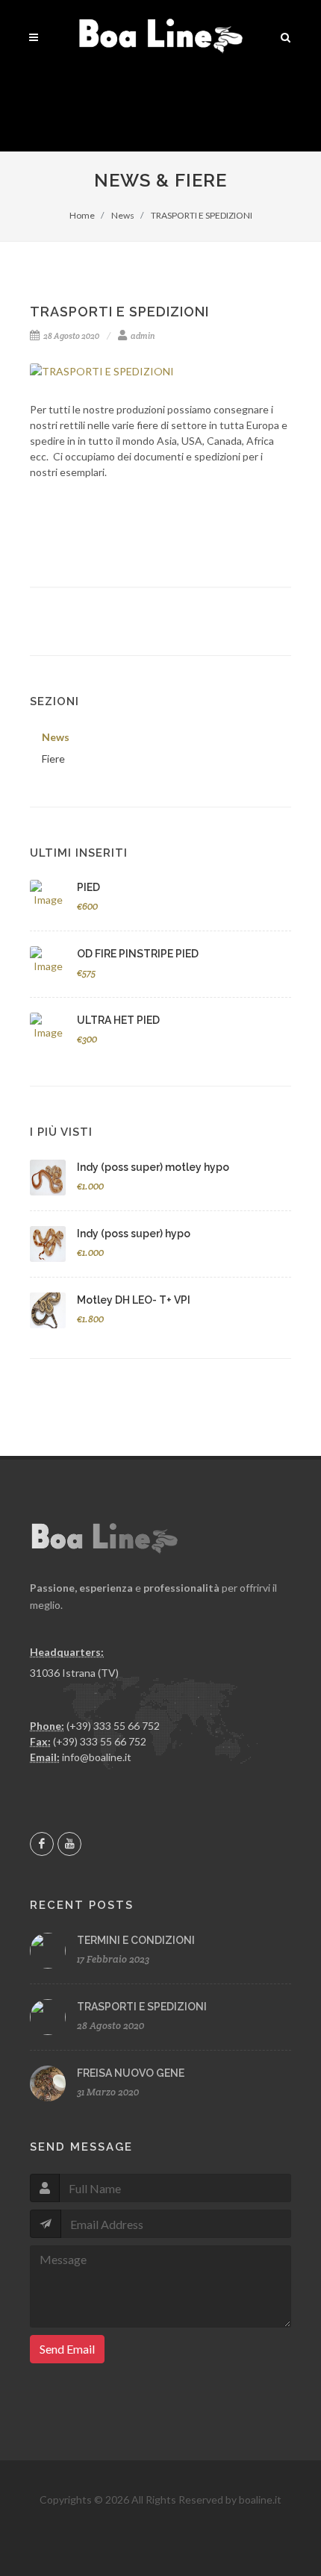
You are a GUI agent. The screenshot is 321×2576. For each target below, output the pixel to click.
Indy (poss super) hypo (134, 1234)
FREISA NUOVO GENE (131, 2073)
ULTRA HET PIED (118, 1020)
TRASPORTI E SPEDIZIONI (201, 215)
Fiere (53, 759)
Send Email (67, 2349)
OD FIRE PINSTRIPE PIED (138, 954)
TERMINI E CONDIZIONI (136, 1940)
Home (82, 215)
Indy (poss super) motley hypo (153, 1167)
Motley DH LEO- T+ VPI (134, 1300)
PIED (88, 887)
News (122, 215)
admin (142, 336)
